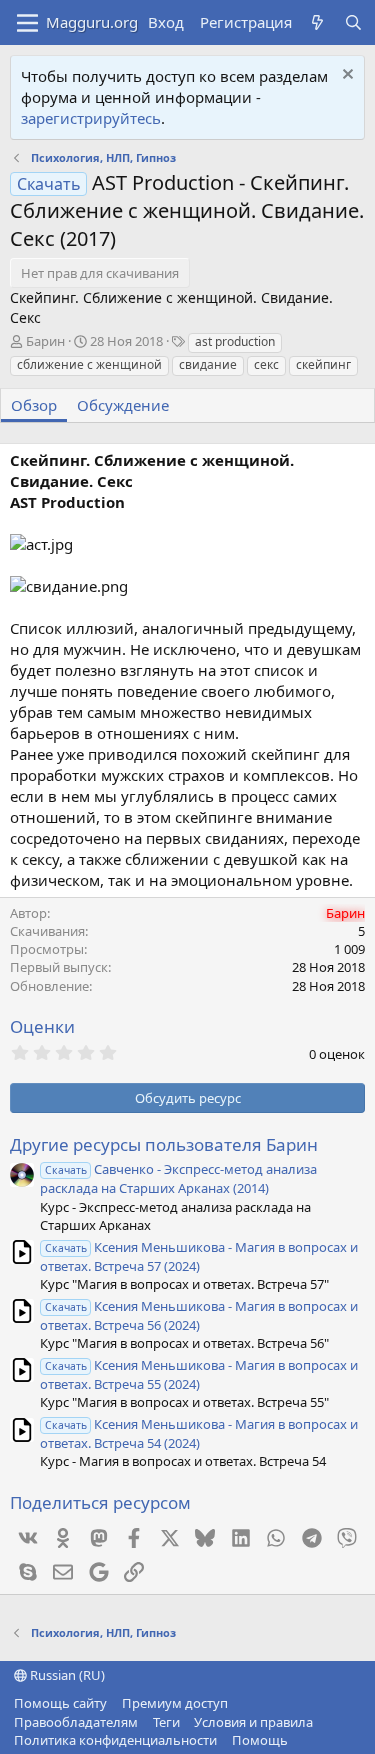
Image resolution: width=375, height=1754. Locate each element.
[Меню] (27, 23)
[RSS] (302, 1740)
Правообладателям (76, 1722)
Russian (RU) (66, 1675)
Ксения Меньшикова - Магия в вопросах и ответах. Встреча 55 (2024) (199, 1374)
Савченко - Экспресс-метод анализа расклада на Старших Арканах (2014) (178, 1178)
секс (266, 364)
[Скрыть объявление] (345, 76)
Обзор (34, 405)
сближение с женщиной (89, 364)
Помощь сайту (60, 1703)
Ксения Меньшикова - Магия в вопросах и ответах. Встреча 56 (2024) (199, 1315)
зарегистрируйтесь (91, 118)
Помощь (260, 1740)
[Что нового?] (317, 22)
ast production (235, 341)
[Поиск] (353, 22)
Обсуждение (123, 405)
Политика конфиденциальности (115, 1740)
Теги (166, 1722)
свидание (208, 364)
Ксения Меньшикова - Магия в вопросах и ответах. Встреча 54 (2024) (199, 1433)
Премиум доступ (175, 1703)
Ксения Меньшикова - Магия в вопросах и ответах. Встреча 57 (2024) (199, 1256)
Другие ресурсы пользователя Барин (164, 1144)
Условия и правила (253, 1722)
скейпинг (323, 364)
